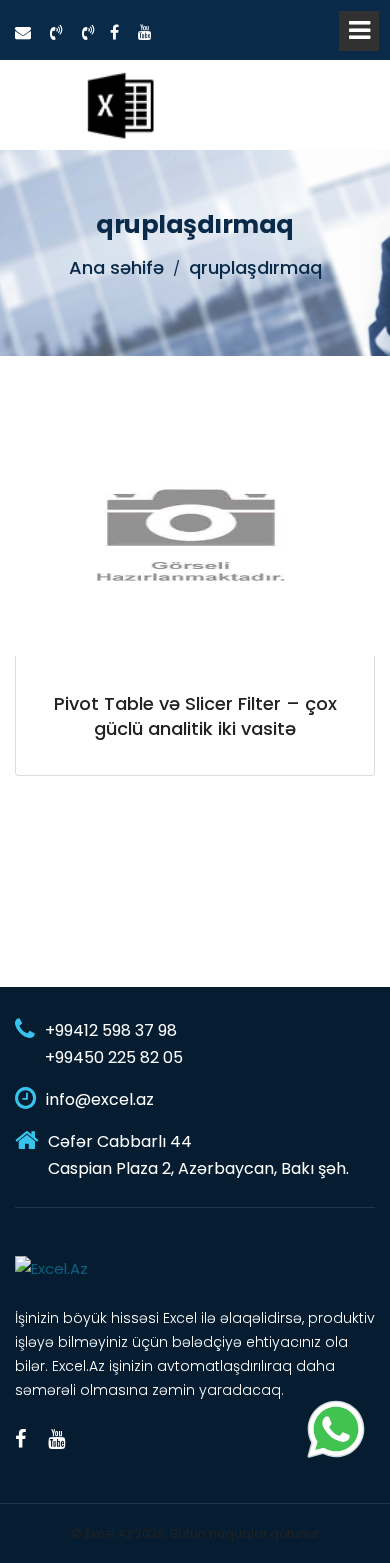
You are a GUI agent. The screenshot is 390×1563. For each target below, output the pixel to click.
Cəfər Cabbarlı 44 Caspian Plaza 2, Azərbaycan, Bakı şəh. (198, 1155)
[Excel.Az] (120, 105)
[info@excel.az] (23, 32)
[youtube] (145, 32)
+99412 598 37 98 (111, 1030)
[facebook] (114, 32)
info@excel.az (100, 1099)
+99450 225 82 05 (114, 1057)
